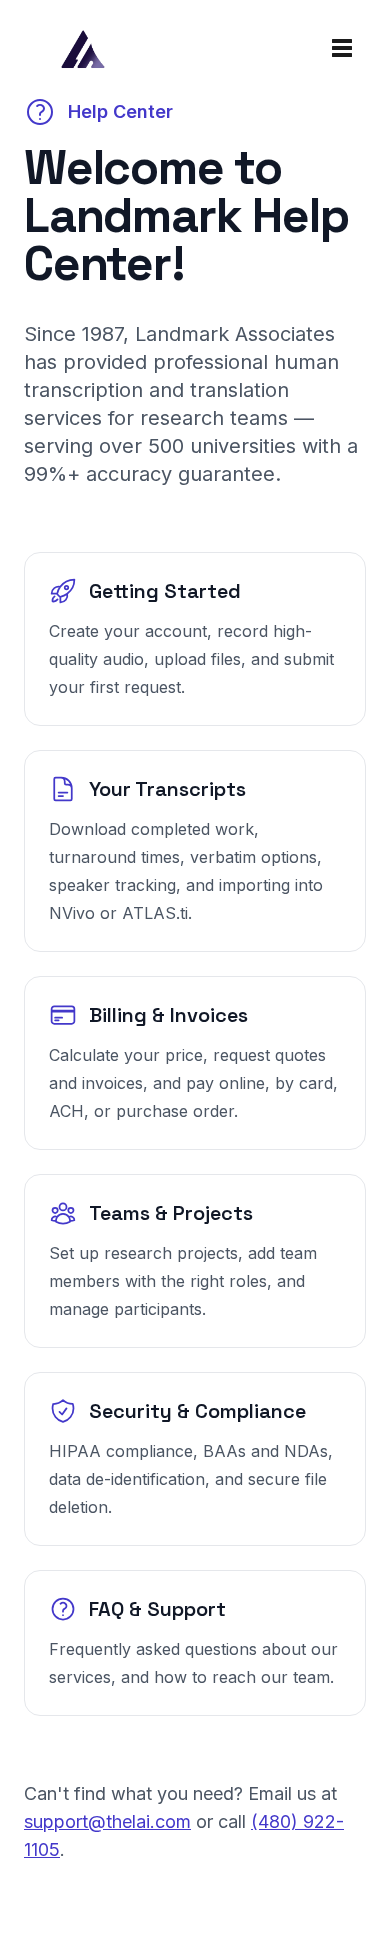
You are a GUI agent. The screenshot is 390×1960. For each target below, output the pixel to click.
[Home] (82, 48)
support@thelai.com (107, 1821)
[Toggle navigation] (342, 48)
